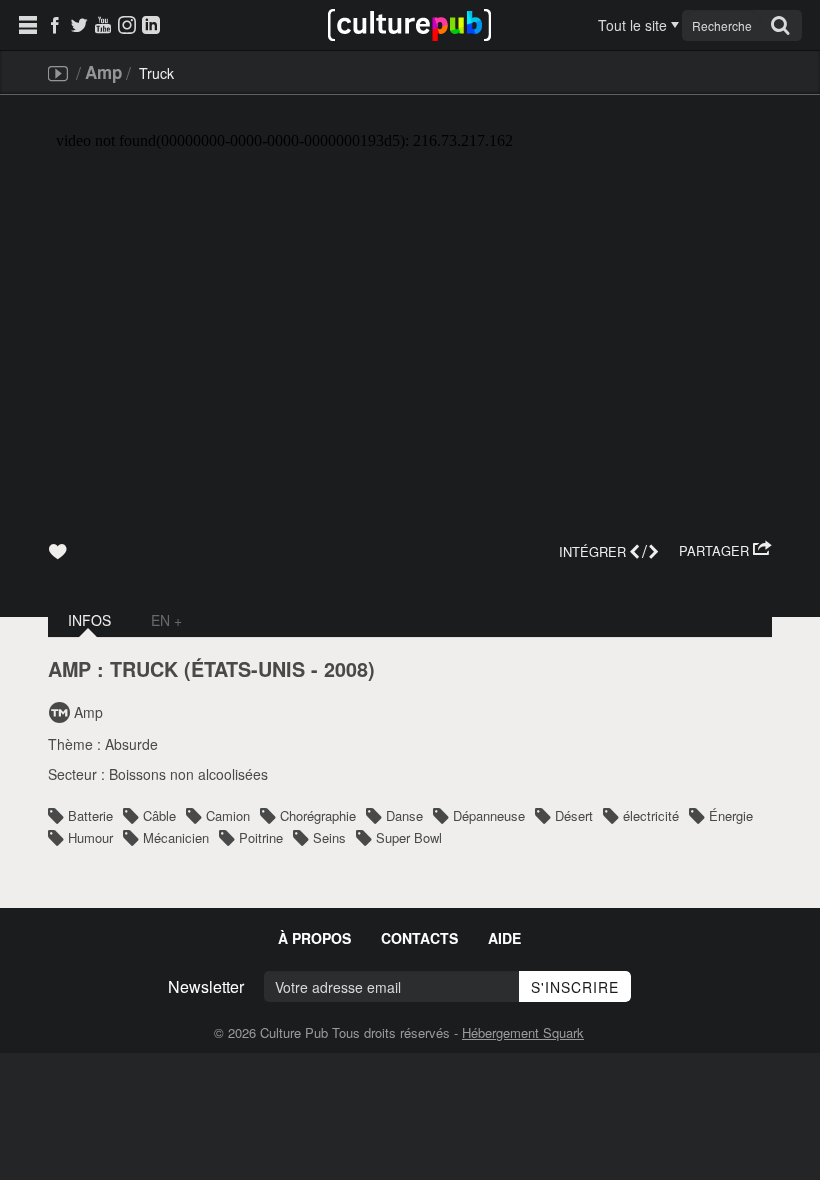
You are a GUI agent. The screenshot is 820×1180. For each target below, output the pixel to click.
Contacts (419, 938)
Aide (504, 938)
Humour (90, 837)
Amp (103, 72)
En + (166, 620)
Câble (159, 815)
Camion (228, 815)
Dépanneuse (489, 815)
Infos (89, 620)
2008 (346, 669)
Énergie (731, 815)
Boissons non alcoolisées (188, 774)
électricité (651, 815)
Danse (404, 815)
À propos (314, 938)
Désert (574, 815)
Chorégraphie (318, 815)
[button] (725, 551)
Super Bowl (409, 837)
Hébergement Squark (523, 1032)
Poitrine (261, 837)
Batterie (90, 815)
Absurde (131, 744)
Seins (329, 837)
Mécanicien (176, 837)
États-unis (248, 669)
